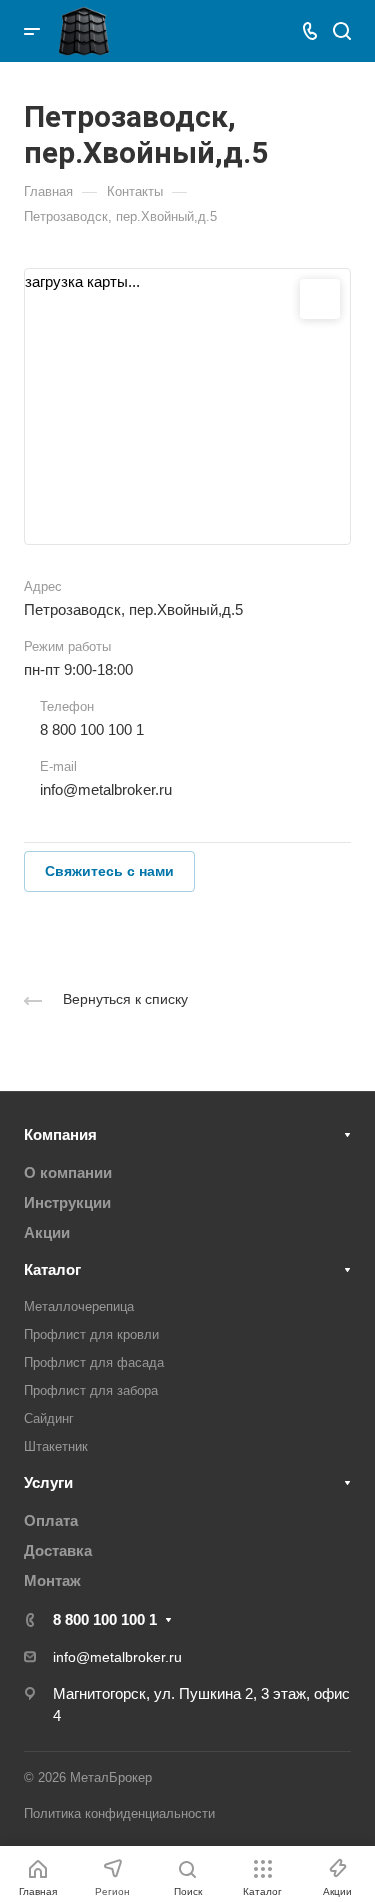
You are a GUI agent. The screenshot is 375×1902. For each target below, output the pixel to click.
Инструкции (67, 1202)
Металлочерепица (79, 1306)
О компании (68, 1172)
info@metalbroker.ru (106, 789)
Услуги (48, 1482)
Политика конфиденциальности (119, 1813)
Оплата (51, 1520)
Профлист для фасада (94, 1362)
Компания (60, 1134)
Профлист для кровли (91, 1334)
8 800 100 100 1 (92, 729)
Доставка (58, 1550)
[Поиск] (341, 31)
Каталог (52, 1269)
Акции (47, 1232)
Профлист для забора (91, 1390)
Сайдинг (49, 1418)
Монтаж (52, 1580)
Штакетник (56, 1446)
